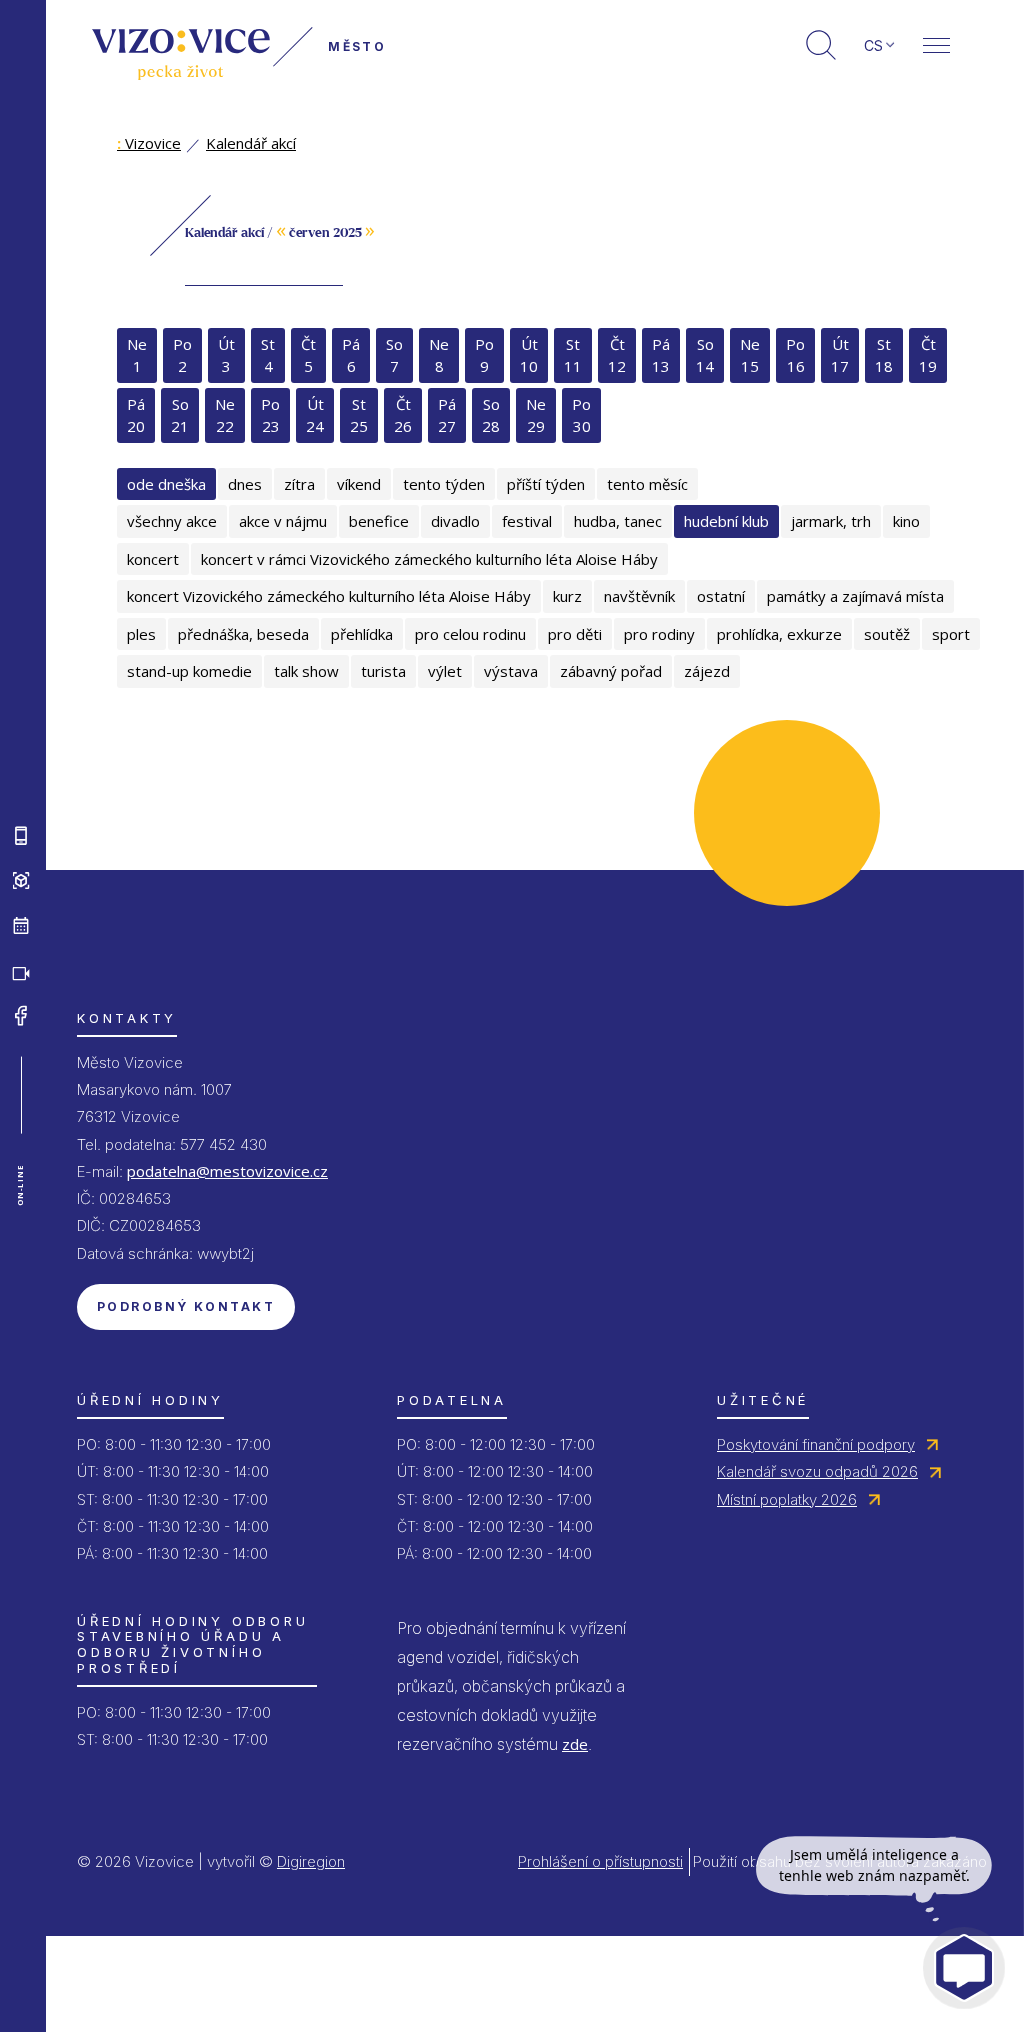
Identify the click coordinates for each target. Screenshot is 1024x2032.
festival (527, 521)
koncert (153, 559)
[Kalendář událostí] (21, 926)
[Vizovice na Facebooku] (21, 1016)
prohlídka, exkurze (779, 634)
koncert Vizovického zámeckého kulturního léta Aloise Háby (329, 596)
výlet (445, 671)
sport (951, 634)
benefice (379, 521)
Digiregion (311, 1861)
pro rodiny (659, 634)
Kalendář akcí (251, 143)
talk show (306, 671)
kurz (567, 596)
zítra (299, 484)
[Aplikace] (21, 836)
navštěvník (639, 596)
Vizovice (149, 143)
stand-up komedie (189, 671)
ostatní (721, 596)
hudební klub (726, 521)
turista (383, 671)
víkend (359, 484)
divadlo (455, 521)
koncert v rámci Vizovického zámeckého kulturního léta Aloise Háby (429, 559)
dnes (245, 484)
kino (906, 521)
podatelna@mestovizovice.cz (227, 1171)
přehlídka (362, 634)
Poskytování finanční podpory (816, 1444)
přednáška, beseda (243, 634)
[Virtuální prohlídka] (21, 881)
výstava (511, 671)
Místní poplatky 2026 (787, 1499)
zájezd (707, 671)
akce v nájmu (283, 521)
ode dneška (166, 484)
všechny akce (172, 521)
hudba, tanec (618, 521)
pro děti (575, 634)
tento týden (444, 484)
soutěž (887, 634)
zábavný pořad (611, 671)
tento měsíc (647, 484)
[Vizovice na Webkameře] (21, 971)
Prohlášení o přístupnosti (600, 1861)
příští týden (546, 484)
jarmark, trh (831, 521)
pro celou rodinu (470, 634)
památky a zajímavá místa (855, 596)
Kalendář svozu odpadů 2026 (817, 1471)
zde (575, 1744)
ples (141, 634)
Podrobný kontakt (186, 1306)
